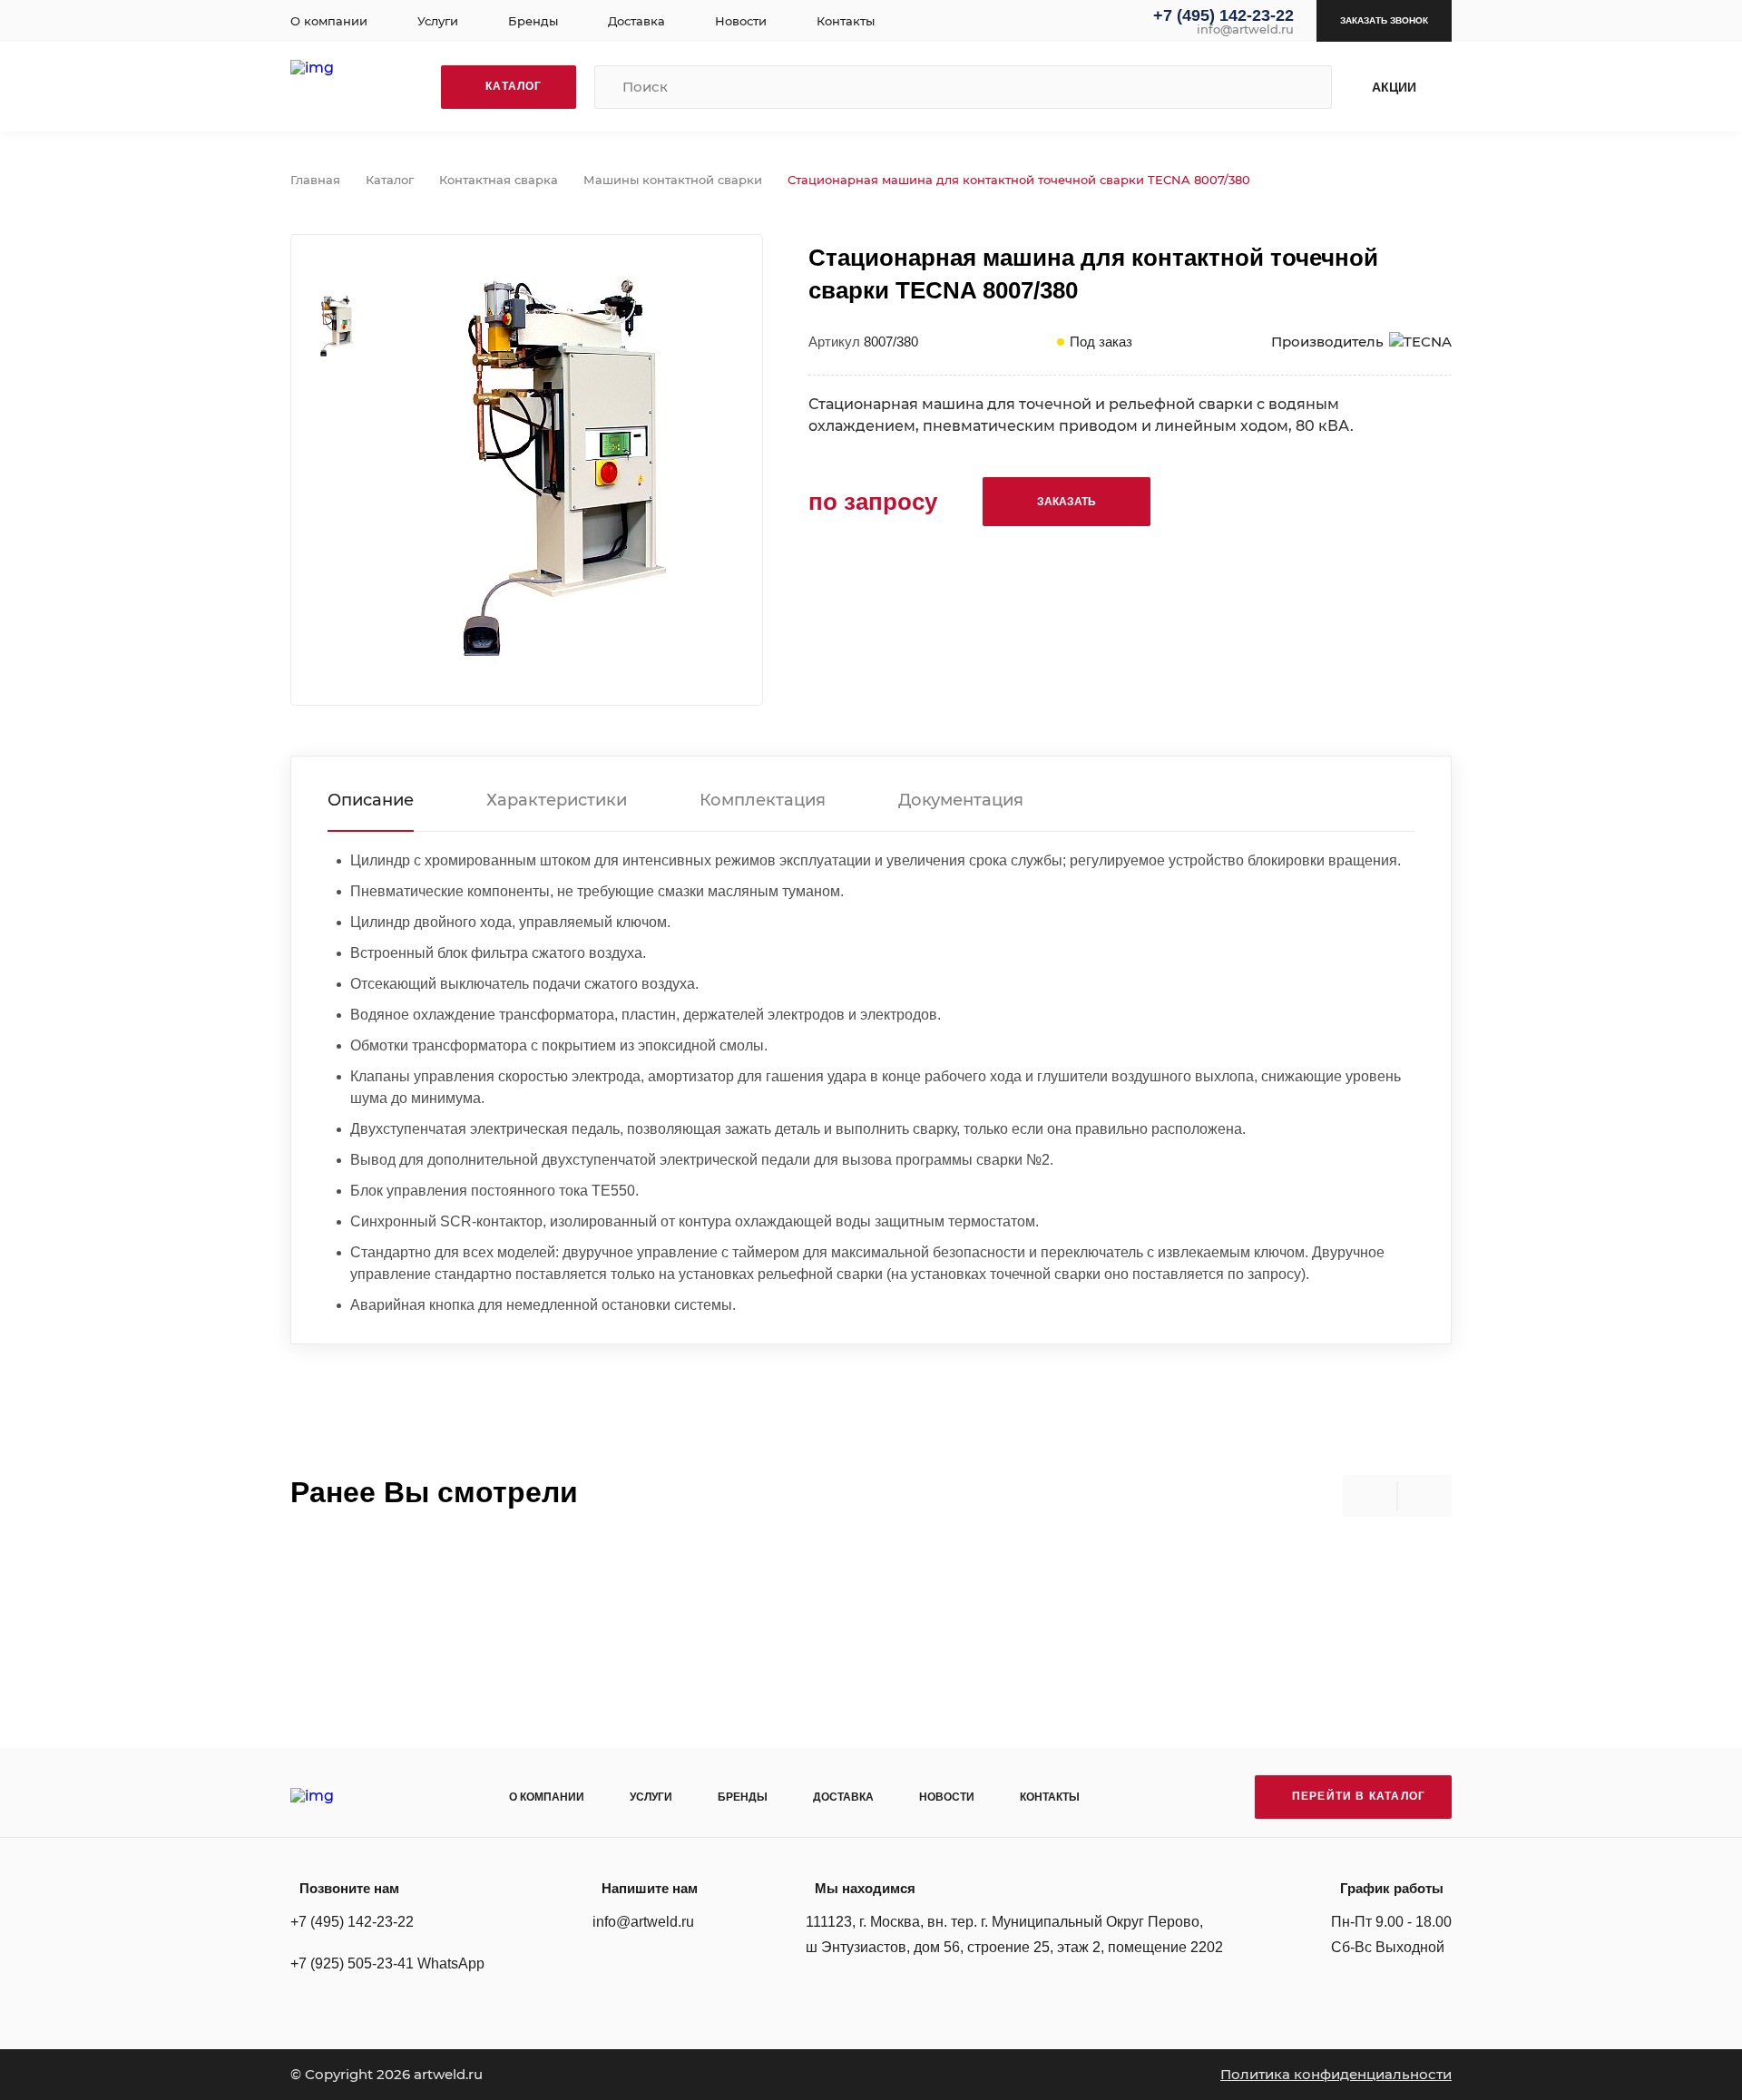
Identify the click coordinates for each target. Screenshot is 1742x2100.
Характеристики (557, 800)
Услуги (438, 21)
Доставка (636, 21)
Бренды (533, 21)
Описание (371, 800)
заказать (1067, 502)
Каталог (390, 180)
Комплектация (763, 800)
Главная (315, 180)
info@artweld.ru (1245, 29)
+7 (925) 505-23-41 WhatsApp (387, 1963)
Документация (961, 800)
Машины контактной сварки (673, 180)
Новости (741, 21)
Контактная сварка (499, 180)
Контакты (846, 21)
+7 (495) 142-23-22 (1223, 15)
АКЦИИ (1394, 87)
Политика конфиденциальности (1336, 2074)
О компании (329, 21)
